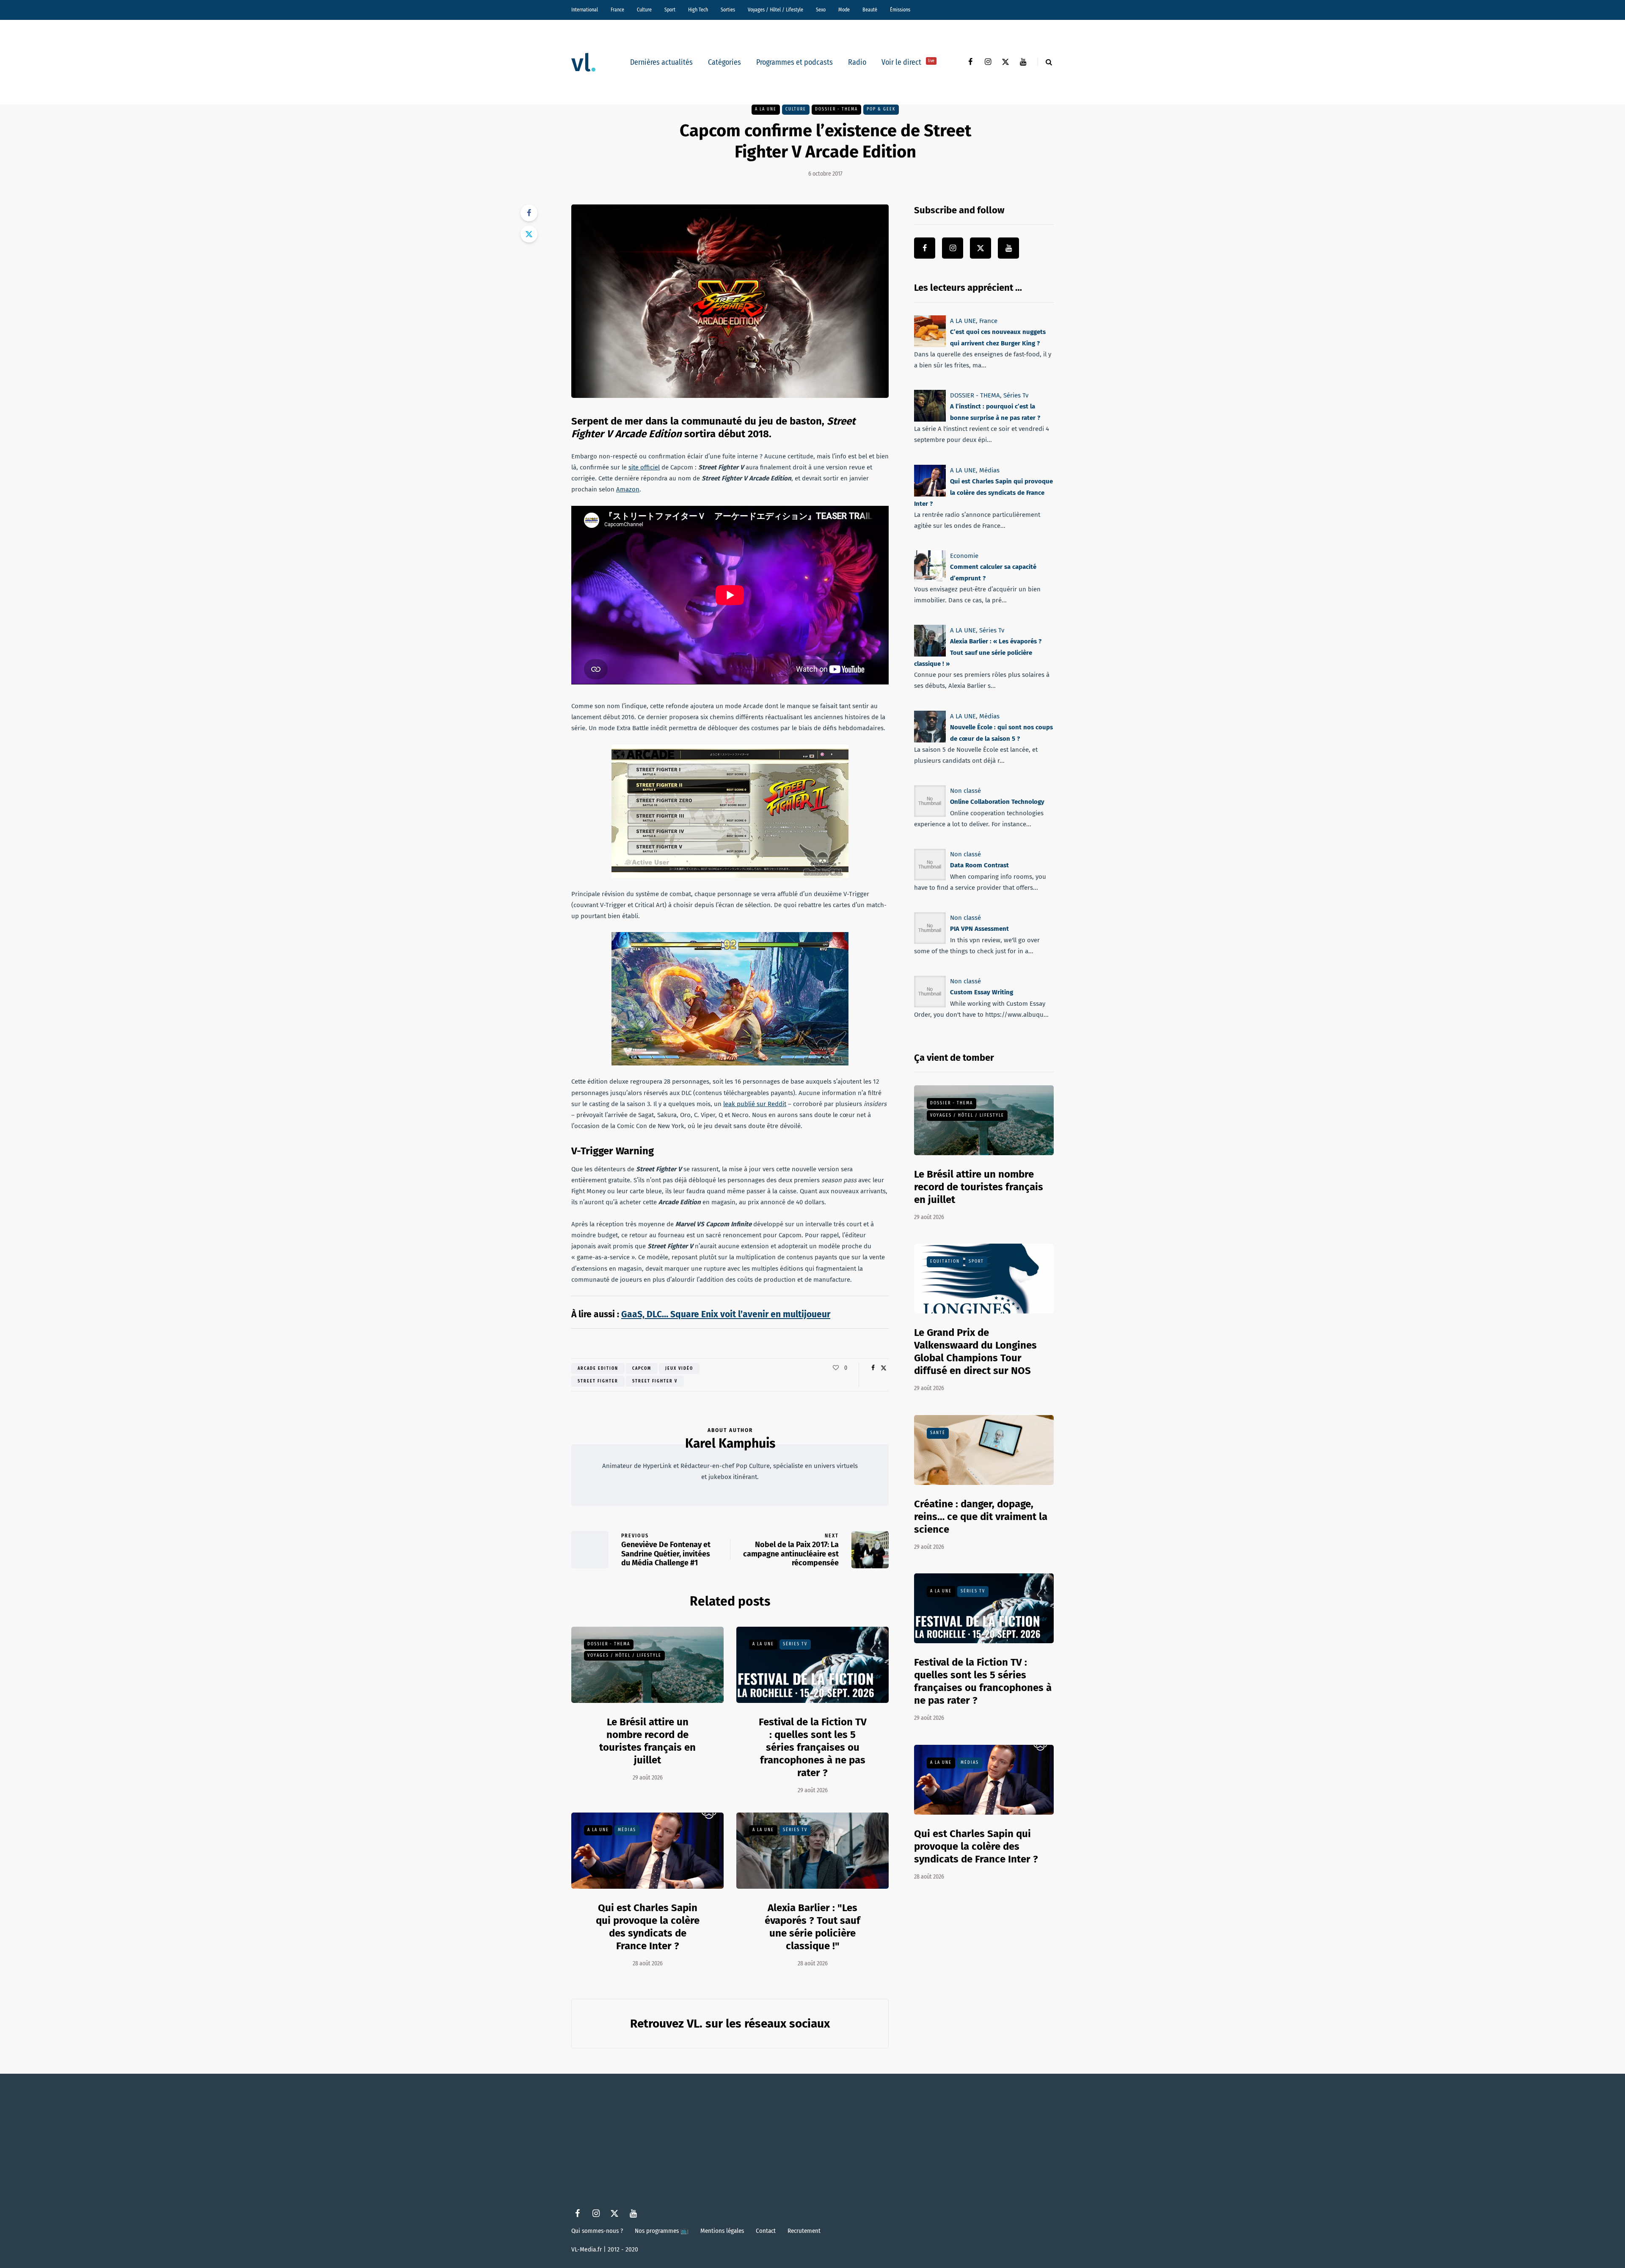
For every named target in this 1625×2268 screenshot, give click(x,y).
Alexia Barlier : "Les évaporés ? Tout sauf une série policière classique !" (812, 1927)
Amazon (628, 489)
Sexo (821, 10)
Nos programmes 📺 (662, 2231)
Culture (644, 10)
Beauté (870, 10)
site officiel (644, 467)
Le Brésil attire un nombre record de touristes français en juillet (979, 1187)
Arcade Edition (598, 1369)
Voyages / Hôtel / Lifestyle (775, 10)
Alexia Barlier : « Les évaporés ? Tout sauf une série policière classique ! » (978, 653)
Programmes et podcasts (795, 62)
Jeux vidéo (679, 1369)
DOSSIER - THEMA (836, 109)
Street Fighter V (655, 1381)
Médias (627, 1830)
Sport (670, 10)
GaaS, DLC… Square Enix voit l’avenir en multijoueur (726, 1314)
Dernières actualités (661, 62)
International (585, 10)
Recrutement (804, 2231)
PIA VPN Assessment (979, 929)
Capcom (642, 1369)
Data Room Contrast (979, 865)
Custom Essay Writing (982, 992)
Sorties (728, 10)
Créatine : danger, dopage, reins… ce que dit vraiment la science (981, 1517)
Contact (766, 2231)
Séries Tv (795, 1644)
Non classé (965, 791)
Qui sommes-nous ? (597, 2231)
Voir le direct (908, 62)
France (617, 10)
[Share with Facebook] (529, 213)
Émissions (900, 10)
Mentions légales (722, 2231)
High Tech (698, 10)
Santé (938, 1433)
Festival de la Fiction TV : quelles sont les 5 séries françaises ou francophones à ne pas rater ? (813, 1747)
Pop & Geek (881, 109)
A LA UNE (766, 109)
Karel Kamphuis (730, 1443)
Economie (964, 556)
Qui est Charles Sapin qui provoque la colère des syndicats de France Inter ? (648, 1927)
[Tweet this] (529, 234)
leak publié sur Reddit (755, 1104)
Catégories (724, 62)
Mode (844, 10)
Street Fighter (598, 1381)
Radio (857, 62)
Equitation (945, 1261)
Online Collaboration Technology (997, 802)
